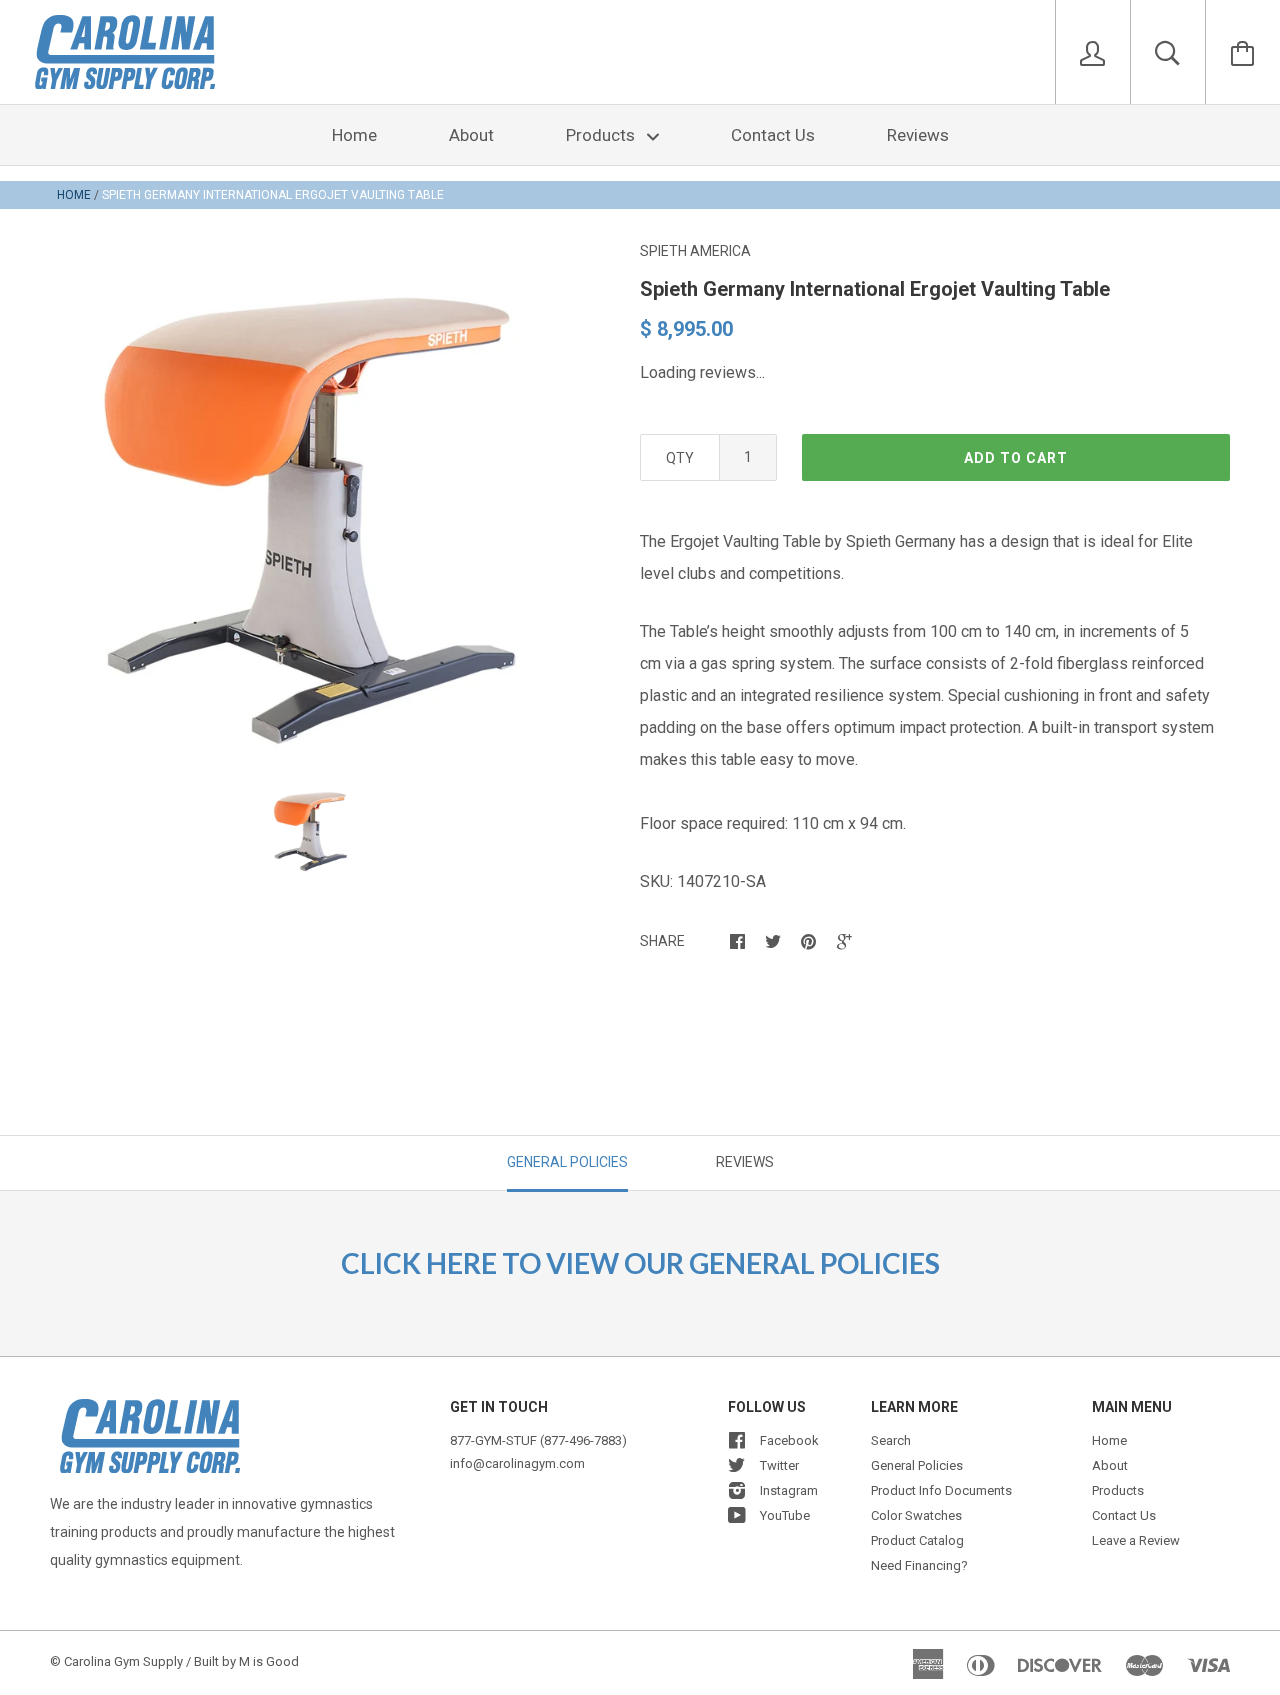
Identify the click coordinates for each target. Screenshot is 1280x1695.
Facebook (789, 1440)
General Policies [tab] (567, 1162)
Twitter (779, 1465)
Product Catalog (917, 1540)
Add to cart (1016, 458)
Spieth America (695, 251)
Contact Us (773, 135)
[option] (310, 519)
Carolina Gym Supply (123, 1661)
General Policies (917, 1465)
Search (891, 1440)
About (471, 135)
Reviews (918, 135)
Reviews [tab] (745, 1162)
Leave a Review (1136, 1540)
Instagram (789, 1490)
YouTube (785, 1515)
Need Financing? (919, 1565)
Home (354, 135)
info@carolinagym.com (517, 1463)
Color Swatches (916, 1515)
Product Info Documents (941, 1490)
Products (602, 135)
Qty (680, 458)
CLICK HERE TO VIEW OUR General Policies (640, 1263)
